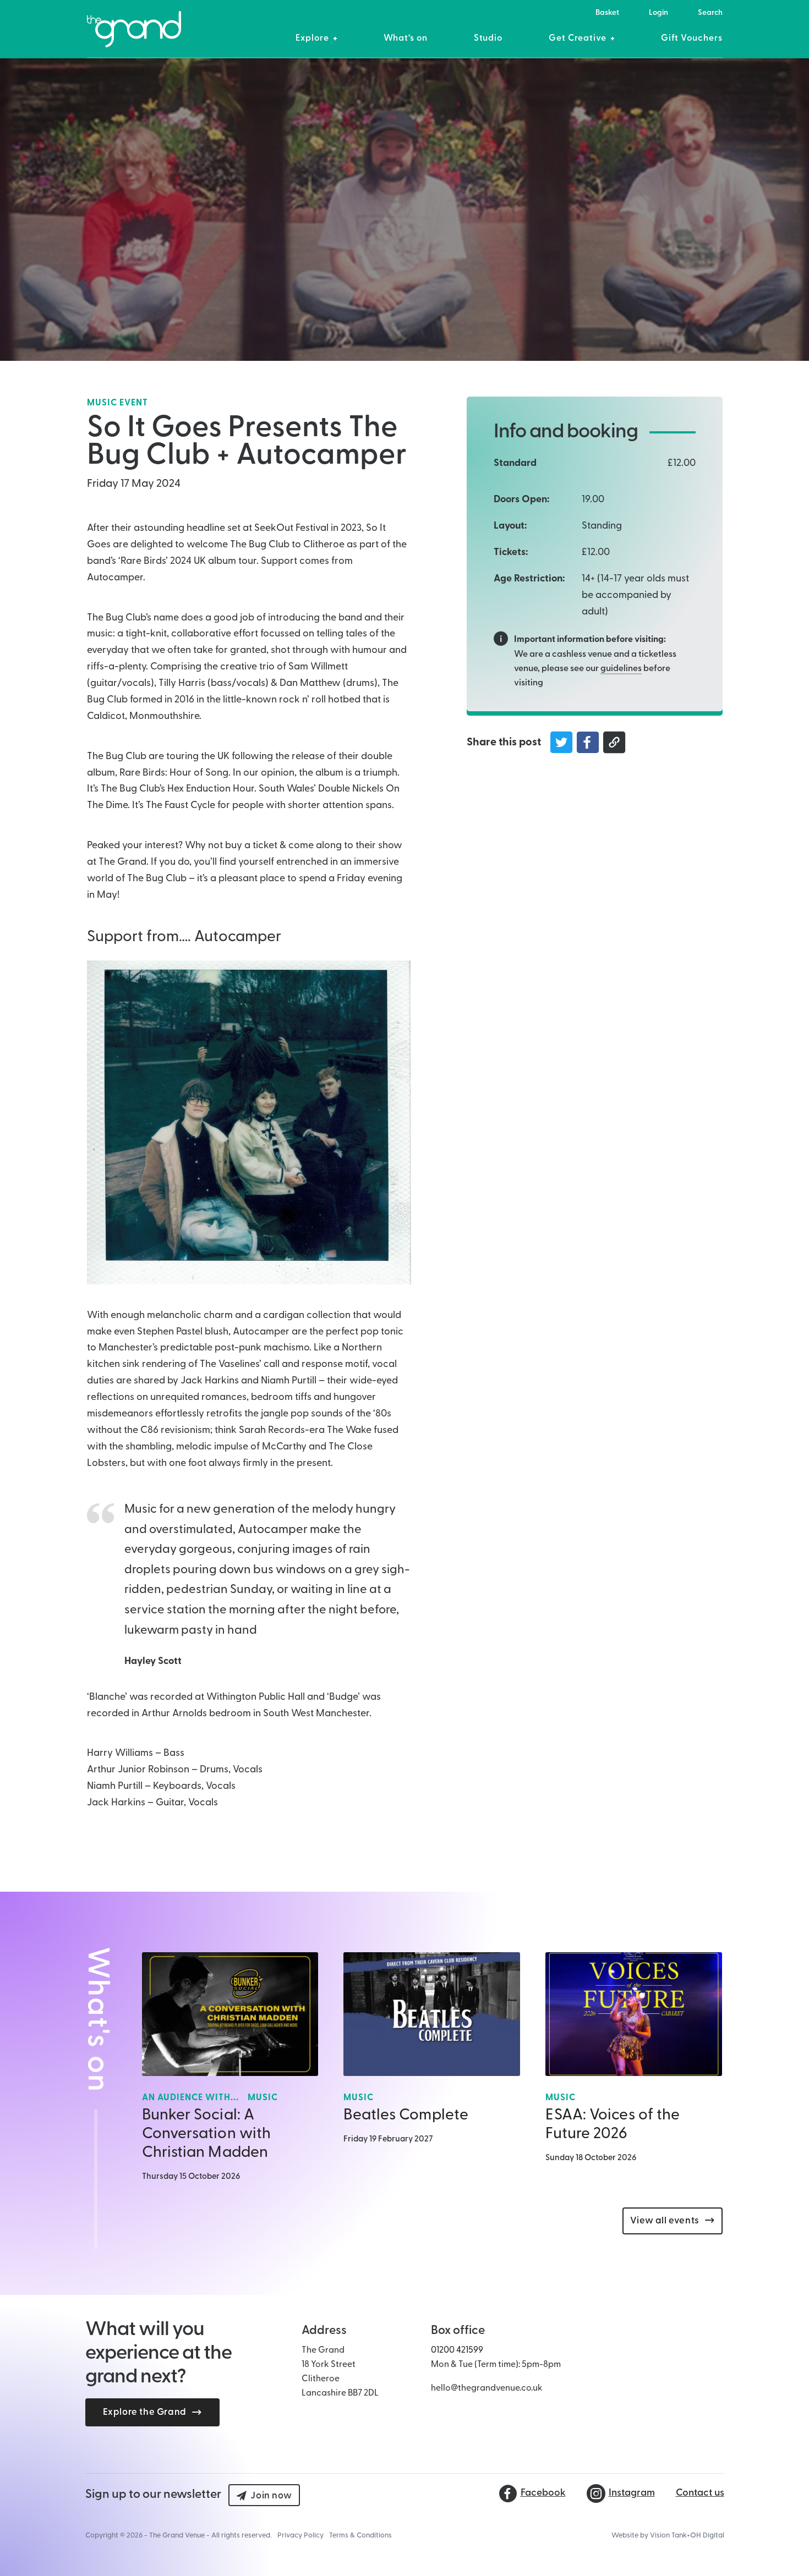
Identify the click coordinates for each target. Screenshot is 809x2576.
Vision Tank (668, 2536)
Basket (607, 13)
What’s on (406, 39)
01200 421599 (457, 2350)
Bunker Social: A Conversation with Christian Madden (207, 2134)
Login (658, 13)
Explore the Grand (145, 2412)
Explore (312, 39)
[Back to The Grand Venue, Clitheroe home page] (134, 35)
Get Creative (578, 39)
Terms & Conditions (360, 2536)
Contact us (700, 2493)
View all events (665, 2221)
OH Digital (707, 2536)
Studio (488, 39)
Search (710, 13)
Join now (271, 2496)
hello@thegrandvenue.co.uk (487, 2388)
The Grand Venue (177, 2536)
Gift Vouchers (692, 39)
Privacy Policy (300, 2536)
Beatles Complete (406, 2116)
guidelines (621, 669)
